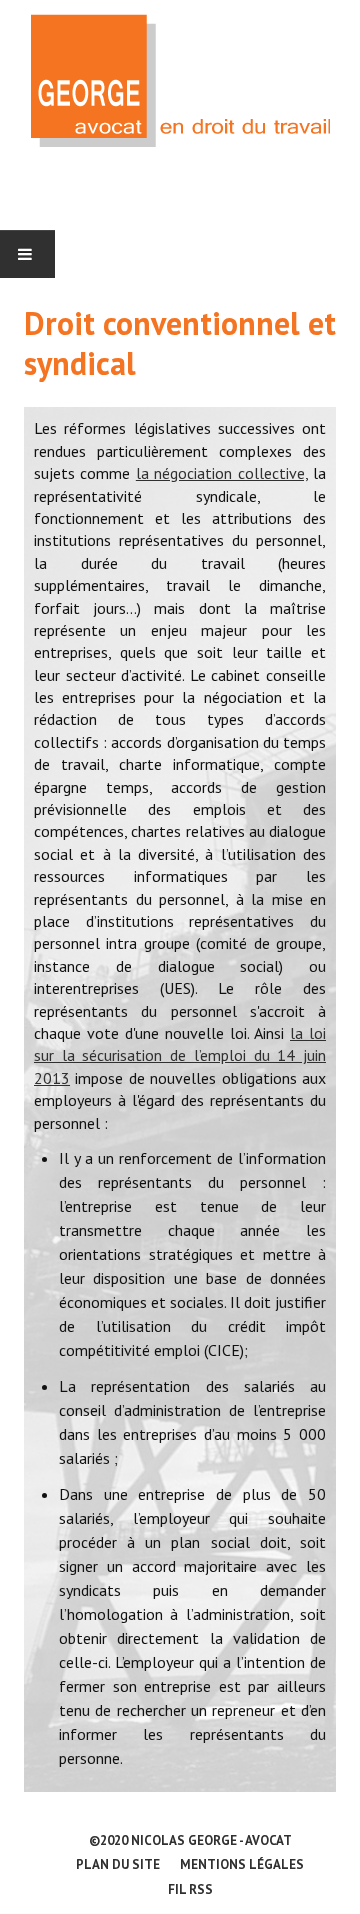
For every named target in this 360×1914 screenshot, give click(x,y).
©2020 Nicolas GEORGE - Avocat (190, 1840)
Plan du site (118, 1864)
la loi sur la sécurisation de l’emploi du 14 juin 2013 (180, 1055)
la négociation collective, (222, 473)
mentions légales (242, 1864)
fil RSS (190, 1889)
